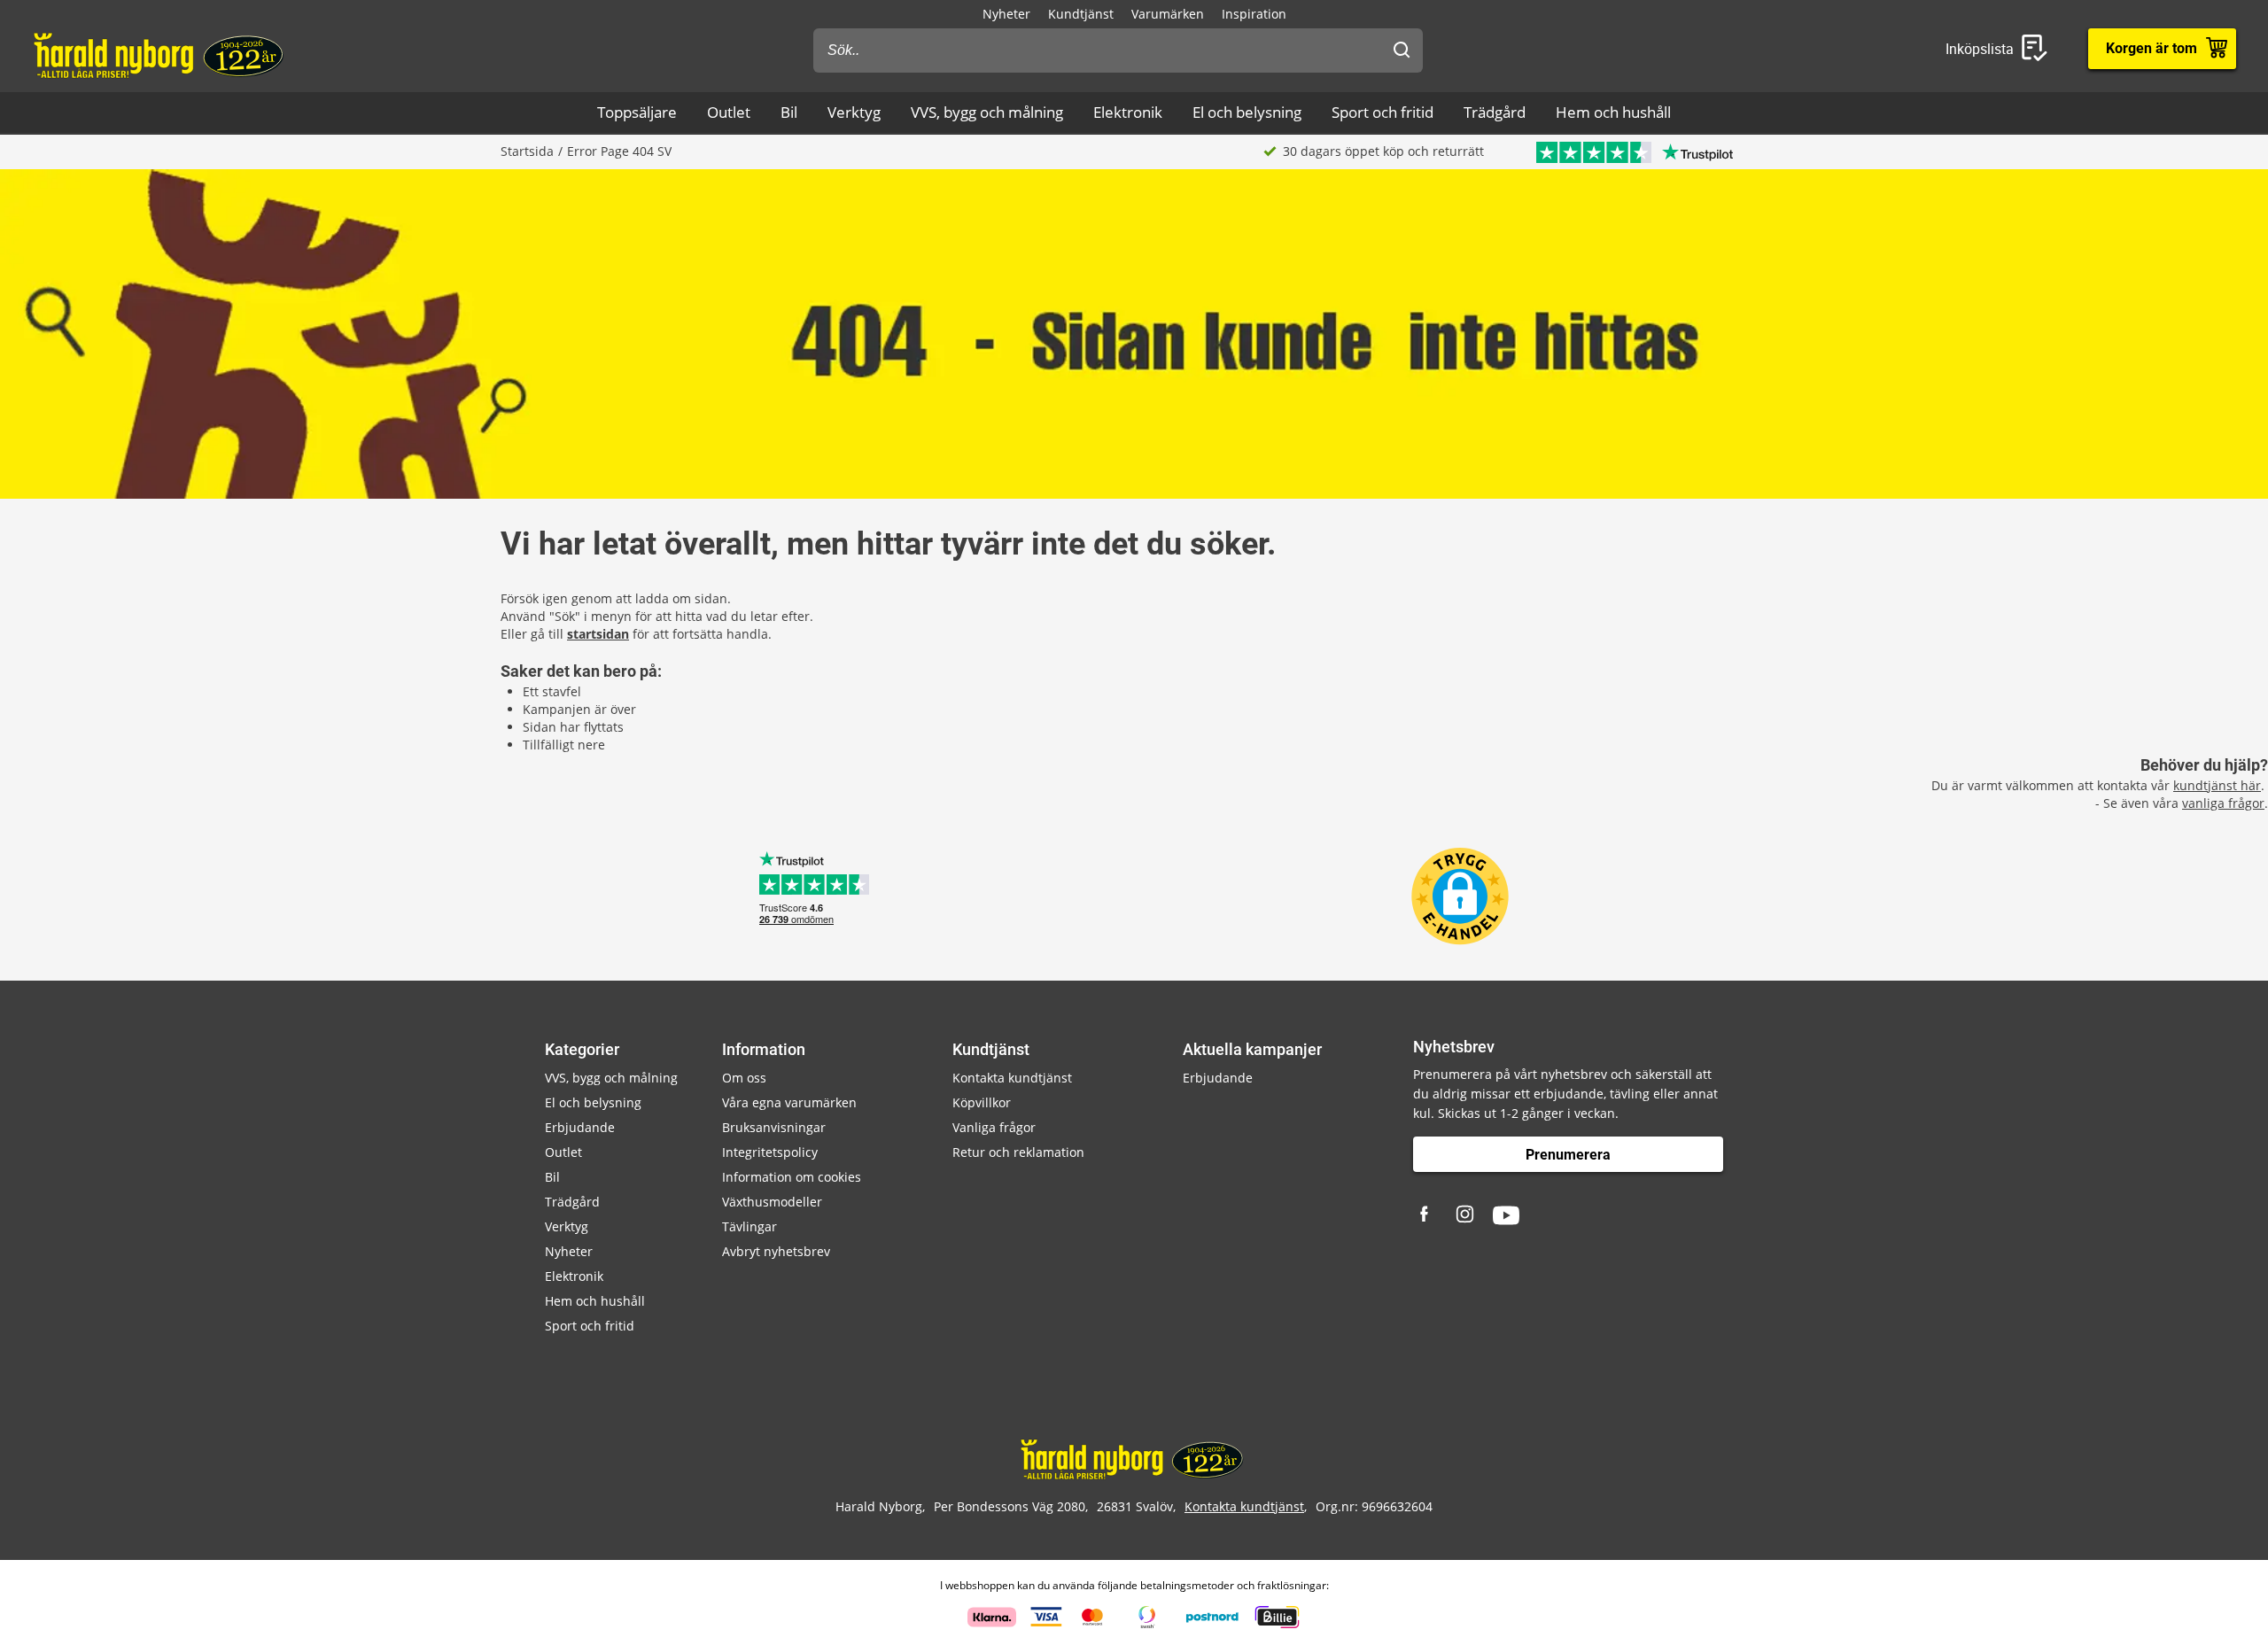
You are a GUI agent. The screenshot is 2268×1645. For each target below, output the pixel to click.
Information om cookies (792, 1177)
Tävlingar (750, 1226)
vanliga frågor (2223, 803)
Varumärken (1168, 14)
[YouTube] (1506, 1215)
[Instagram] (1466, 1215)
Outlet (729, 112)
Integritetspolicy (770, 1152)
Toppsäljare (637, 112)
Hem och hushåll (1613, 112)
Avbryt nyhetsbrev (776, 1251)
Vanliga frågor (994, 1127)
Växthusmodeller (772, 1202)
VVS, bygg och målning (987, 112)
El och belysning (1247, 112)
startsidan (598, 634)
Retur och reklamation (1018, 1152)
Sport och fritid (1383, 112)
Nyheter (1006, 14)
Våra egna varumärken (789, 1102)
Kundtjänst (1081, 14)
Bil (789, 112)
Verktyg (854, 112)
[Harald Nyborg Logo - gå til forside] (161, 54)
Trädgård (1495, 112)
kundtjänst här (2217, 785)
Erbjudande (580, 1127)
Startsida (527, 151)
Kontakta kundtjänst (1012, 1078)
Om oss (744, 1078)
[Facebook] (1426, 1215)
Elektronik (1128, 112)
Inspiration (1254, 14)
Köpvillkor (982, 1102)
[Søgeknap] (1402, 50)
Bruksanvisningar (774, 1127)
